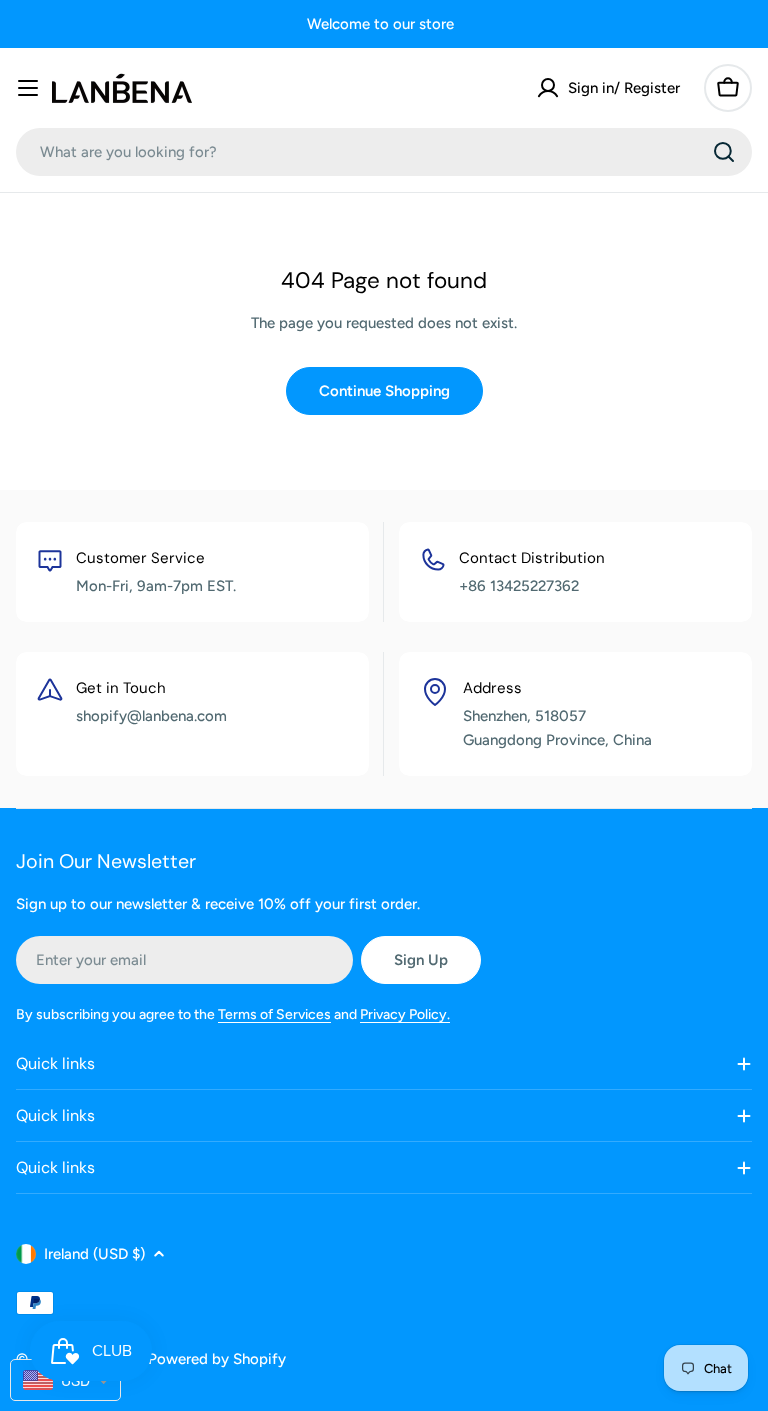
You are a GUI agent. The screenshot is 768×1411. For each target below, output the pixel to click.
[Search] (724, 152)
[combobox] (384, 152)
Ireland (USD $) (94, 1254)
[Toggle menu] (28, 88)
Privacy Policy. (405, 1014)
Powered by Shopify (217, 1359)
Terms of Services (274, 1014)
